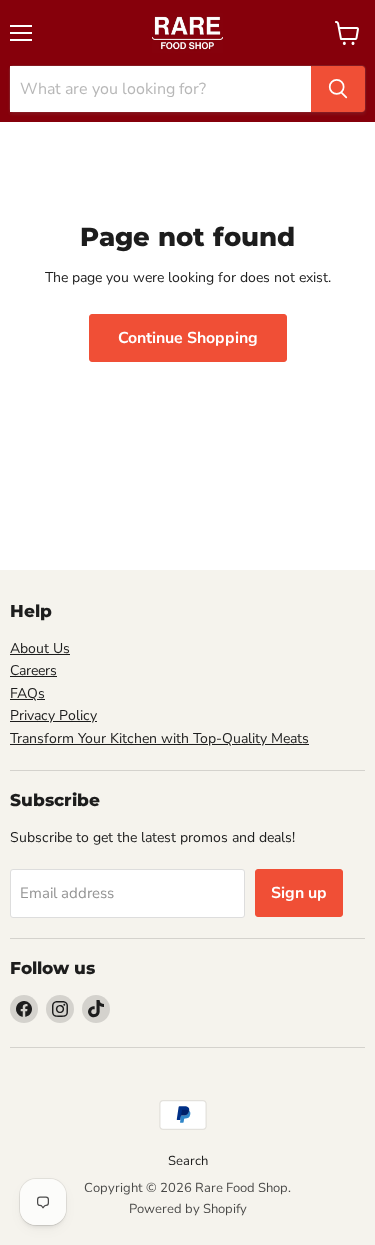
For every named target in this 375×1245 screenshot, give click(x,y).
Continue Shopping (188, 338)
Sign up (299, 893)
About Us (40, 648)
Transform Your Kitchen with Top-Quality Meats (159, 738)
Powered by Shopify (188, 1209)
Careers (33, 670)
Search (188, 1161)
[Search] (338, 89)
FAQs (27, 693)
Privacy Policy (53, 715)
